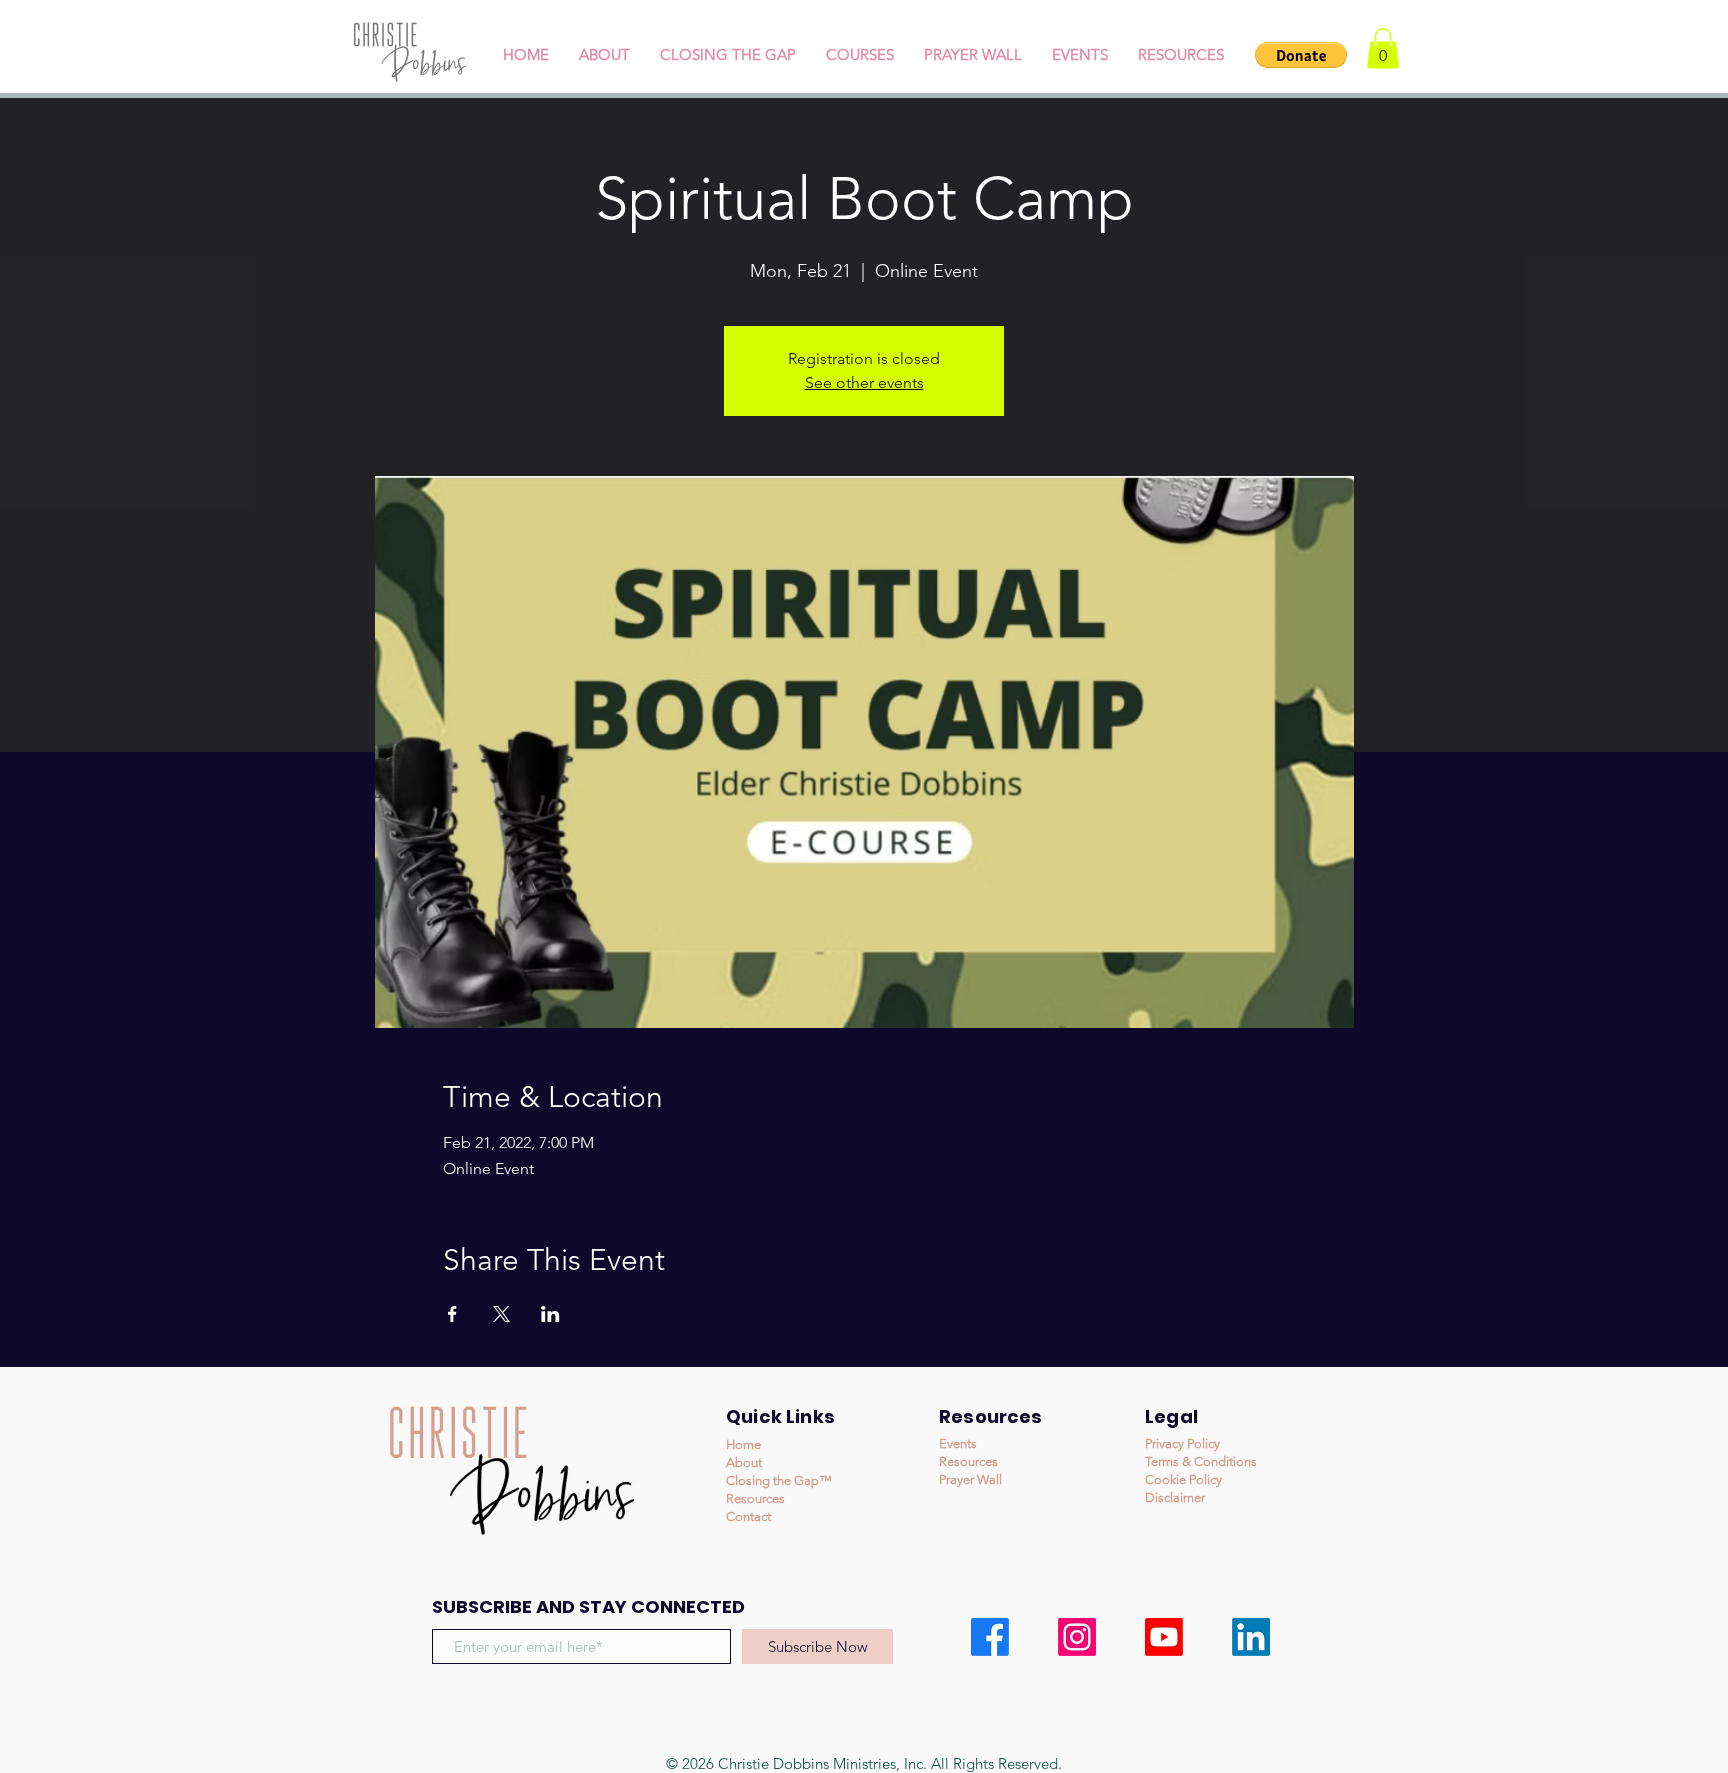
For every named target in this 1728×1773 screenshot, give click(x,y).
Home (743, 1444)
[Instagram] (1077, 1637)
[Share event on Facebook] (452, 1314)
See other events (864, 382)
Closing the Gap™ (779, 1480)
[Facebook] (990, 1637)
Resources (755, 1498)
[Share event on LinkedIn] (550, 1314)
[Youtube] (1164, 1637)
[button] (1301, 55)
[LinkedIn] (1251, 1637)
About (744, 1462)
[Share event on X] (501, 1314)
